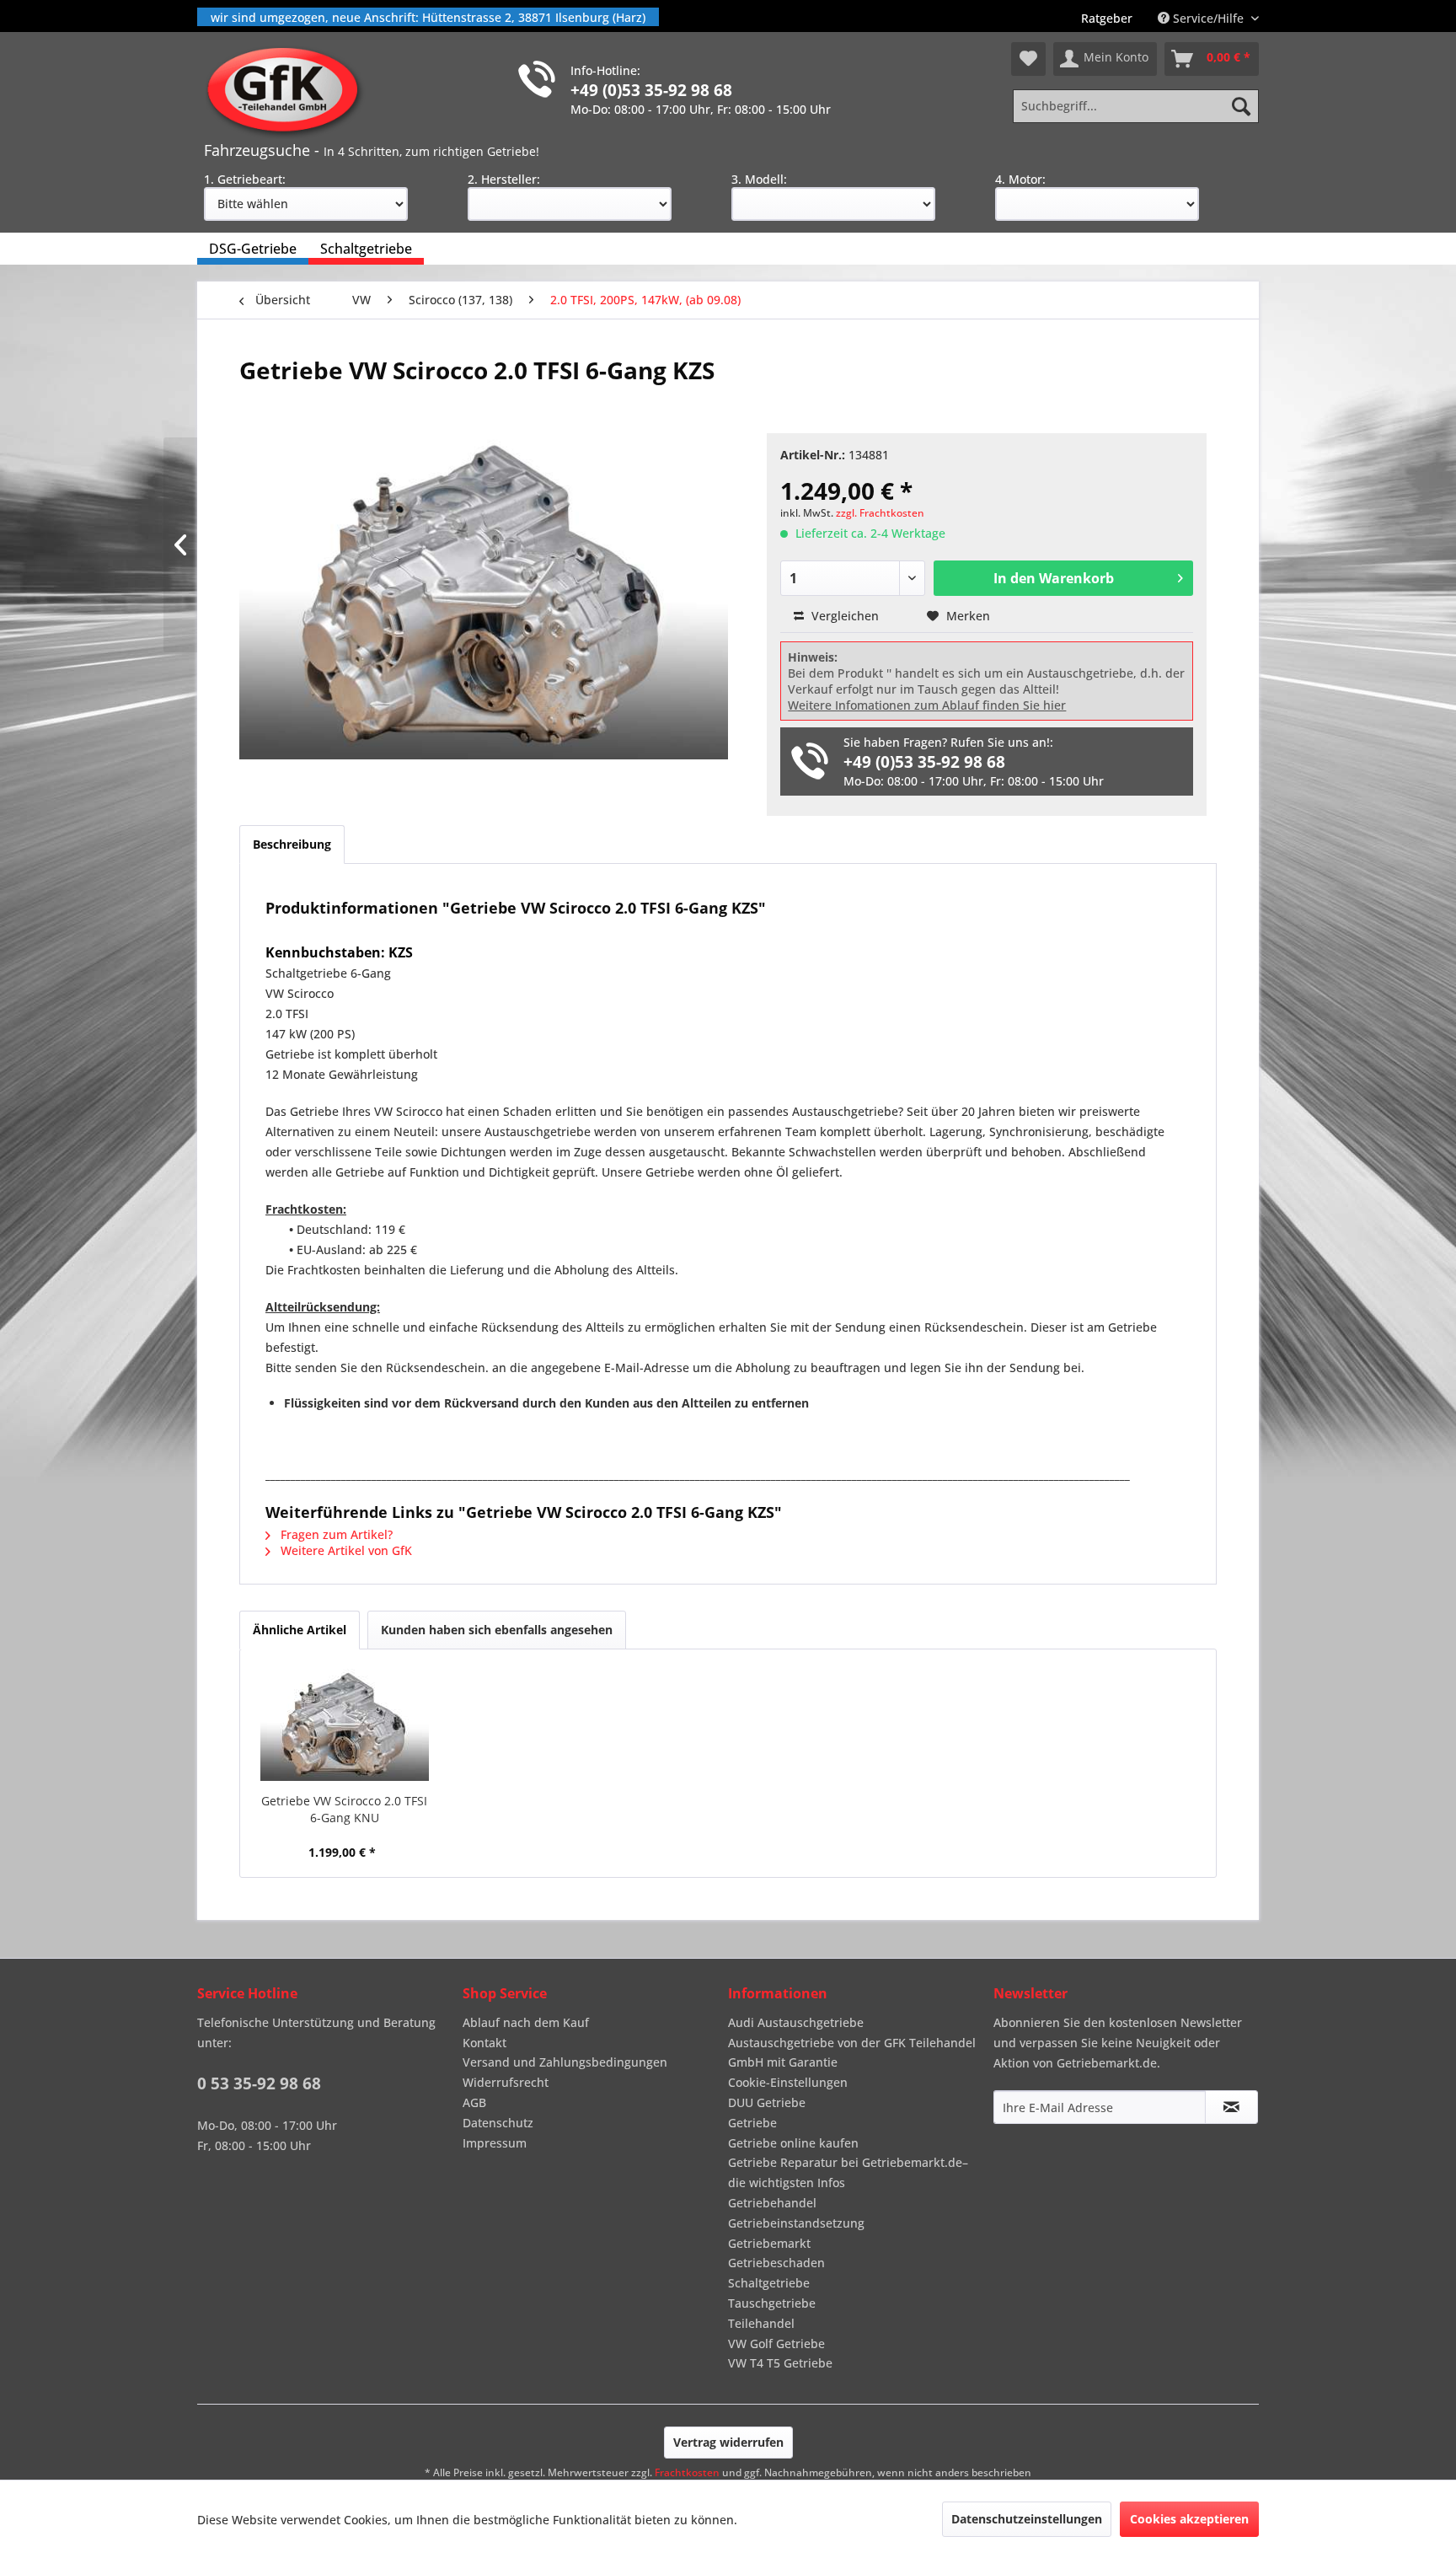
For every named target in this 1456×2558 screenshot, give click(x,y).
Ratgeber (1107, 18)
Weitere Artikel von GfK (345, 1550)
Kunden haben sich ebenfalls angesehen (497, 1630)
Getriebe (752, 2123)
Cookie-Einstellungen (788, 2082)
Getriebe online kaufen (793, 2143)
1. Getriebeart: (245, 179)
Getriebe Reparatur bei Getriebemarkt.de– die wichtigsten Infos (848, 2172)
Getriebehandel (772, 2203)
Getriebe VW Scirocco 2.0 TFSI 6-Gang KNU (344, 1809)
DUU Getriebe (767, 2102)
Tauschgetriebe (772, 2303)
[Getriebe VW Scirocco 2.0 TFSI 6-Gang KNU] (345, 1725)
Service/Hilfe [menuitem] (1208, 18)
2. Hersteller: (504, 179)
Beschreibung (292, 844)
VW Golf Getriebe (776, 2343)
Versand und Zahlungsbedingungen (565, 2062)
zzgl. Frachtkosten (880, 513)
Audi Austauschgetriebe (796, 2022)
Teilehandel (761, 2323)
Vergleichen (843, 616)
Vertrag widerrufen (728, 2442)
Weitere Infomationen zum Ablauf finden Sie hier (927, 705)
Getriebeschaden (776, 2263)
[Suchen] (1241, 106)
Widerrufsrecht (506, 2082)
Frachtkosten (687, 2472)
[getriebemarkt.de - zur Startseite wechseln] (289, 91)
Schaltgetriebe (769, 2283)
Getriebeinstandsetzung (796, 2223)
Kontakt (484, 2043)
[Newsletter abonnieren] (1231, 2107)
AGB (474, 2102)
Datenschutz (498, 2123)
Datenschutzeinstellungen (1027, 2519)
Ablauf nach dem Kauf (526, 2022)
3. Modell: (759, 179)
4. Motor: (1020, 179)
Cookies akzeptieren (1189, 2519)
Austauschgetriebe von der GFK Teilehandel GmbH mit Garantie (852, 2053)
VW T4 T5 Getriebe (780, 2363)
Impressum (495, 2143)
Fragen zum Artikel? (335, 1534)
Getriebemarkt (769, 2243)
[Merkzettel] (1028, 59)
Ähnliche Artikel (300, 1630)
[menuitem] (1107, 18)
